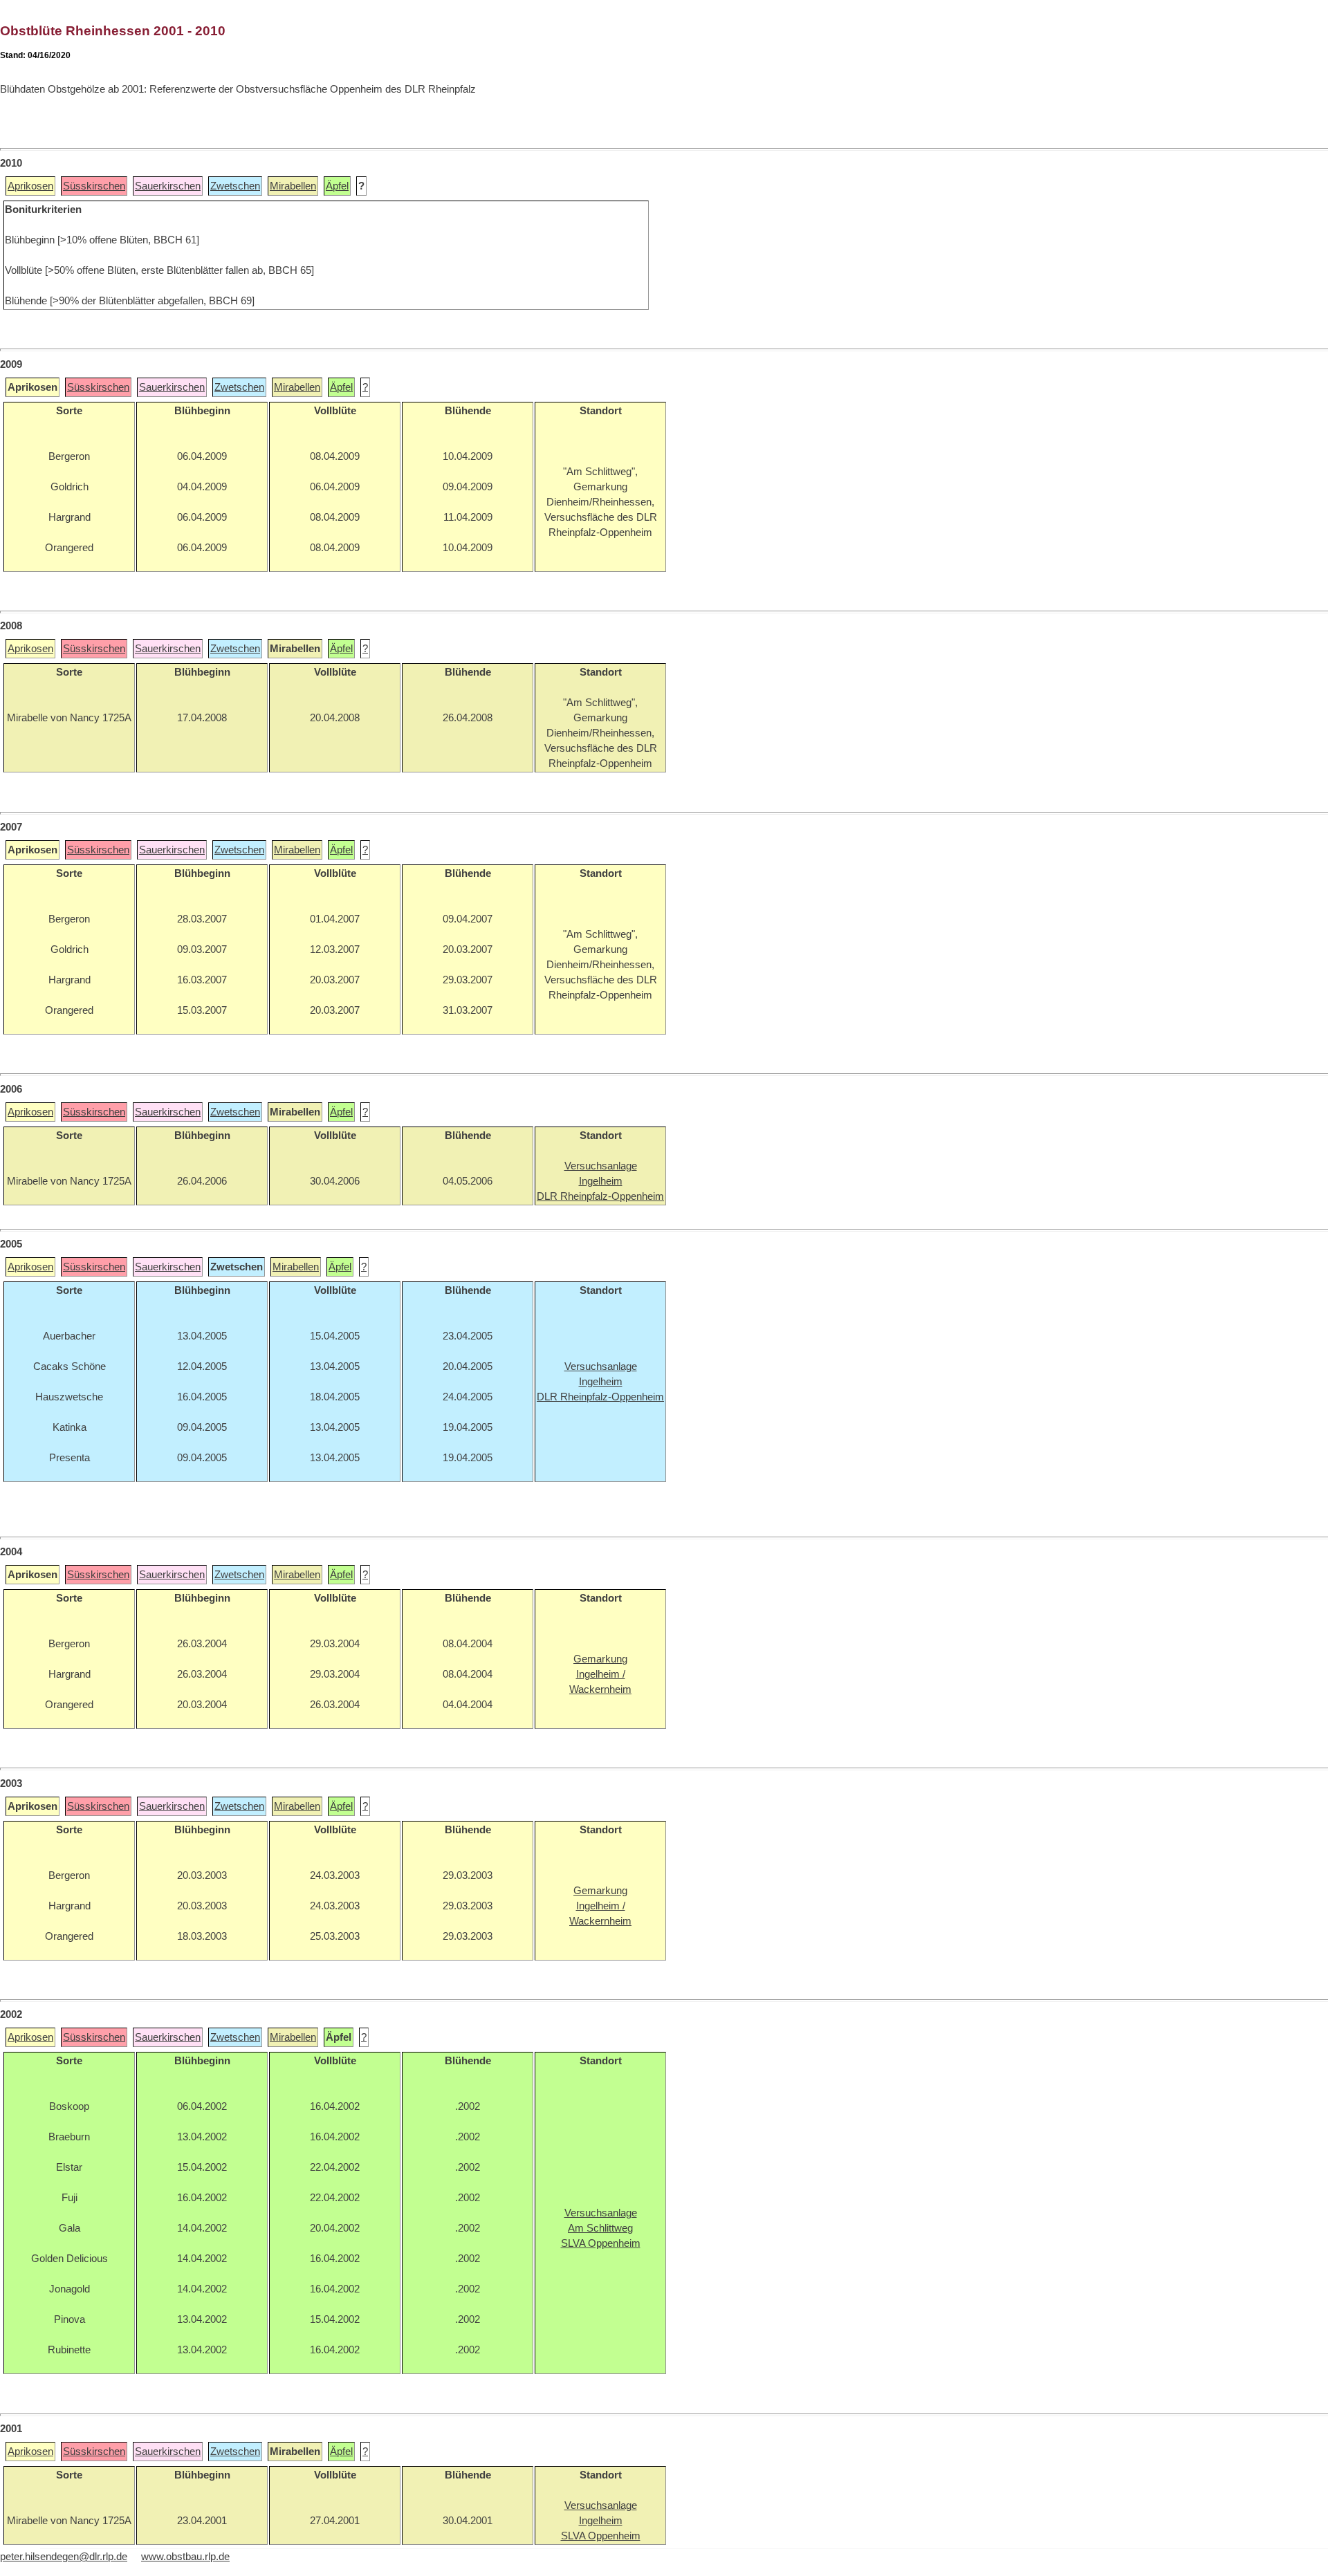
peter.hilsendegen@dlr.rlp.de (64, 2557)
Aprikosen (30, 186)
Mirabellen (293, 186)
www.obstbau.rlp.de (185, 2557)
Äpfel (337, 186)
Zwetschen (235, 186)
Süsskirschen (94, 186)
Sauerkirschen (168, 186)
